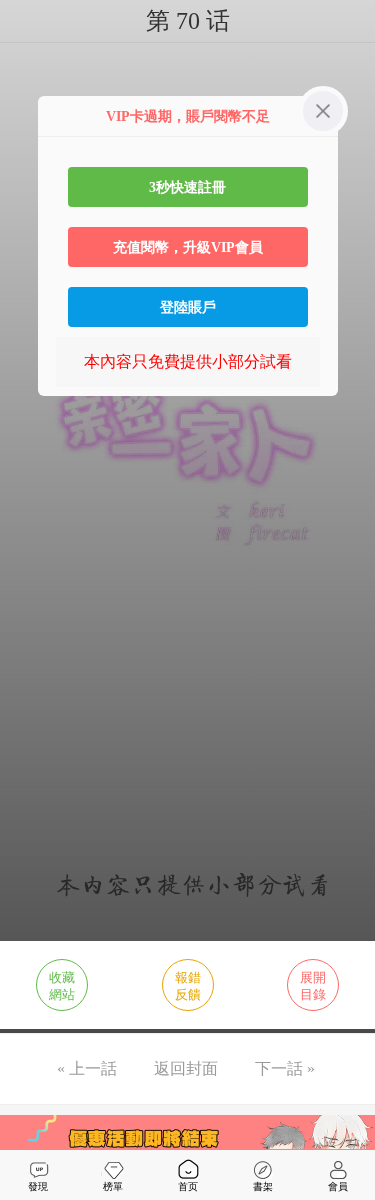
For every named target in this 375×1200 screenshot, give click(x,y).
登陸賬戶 (188, 307)
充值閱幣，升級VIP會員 (188, 247)
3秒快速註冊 (187, 187)
